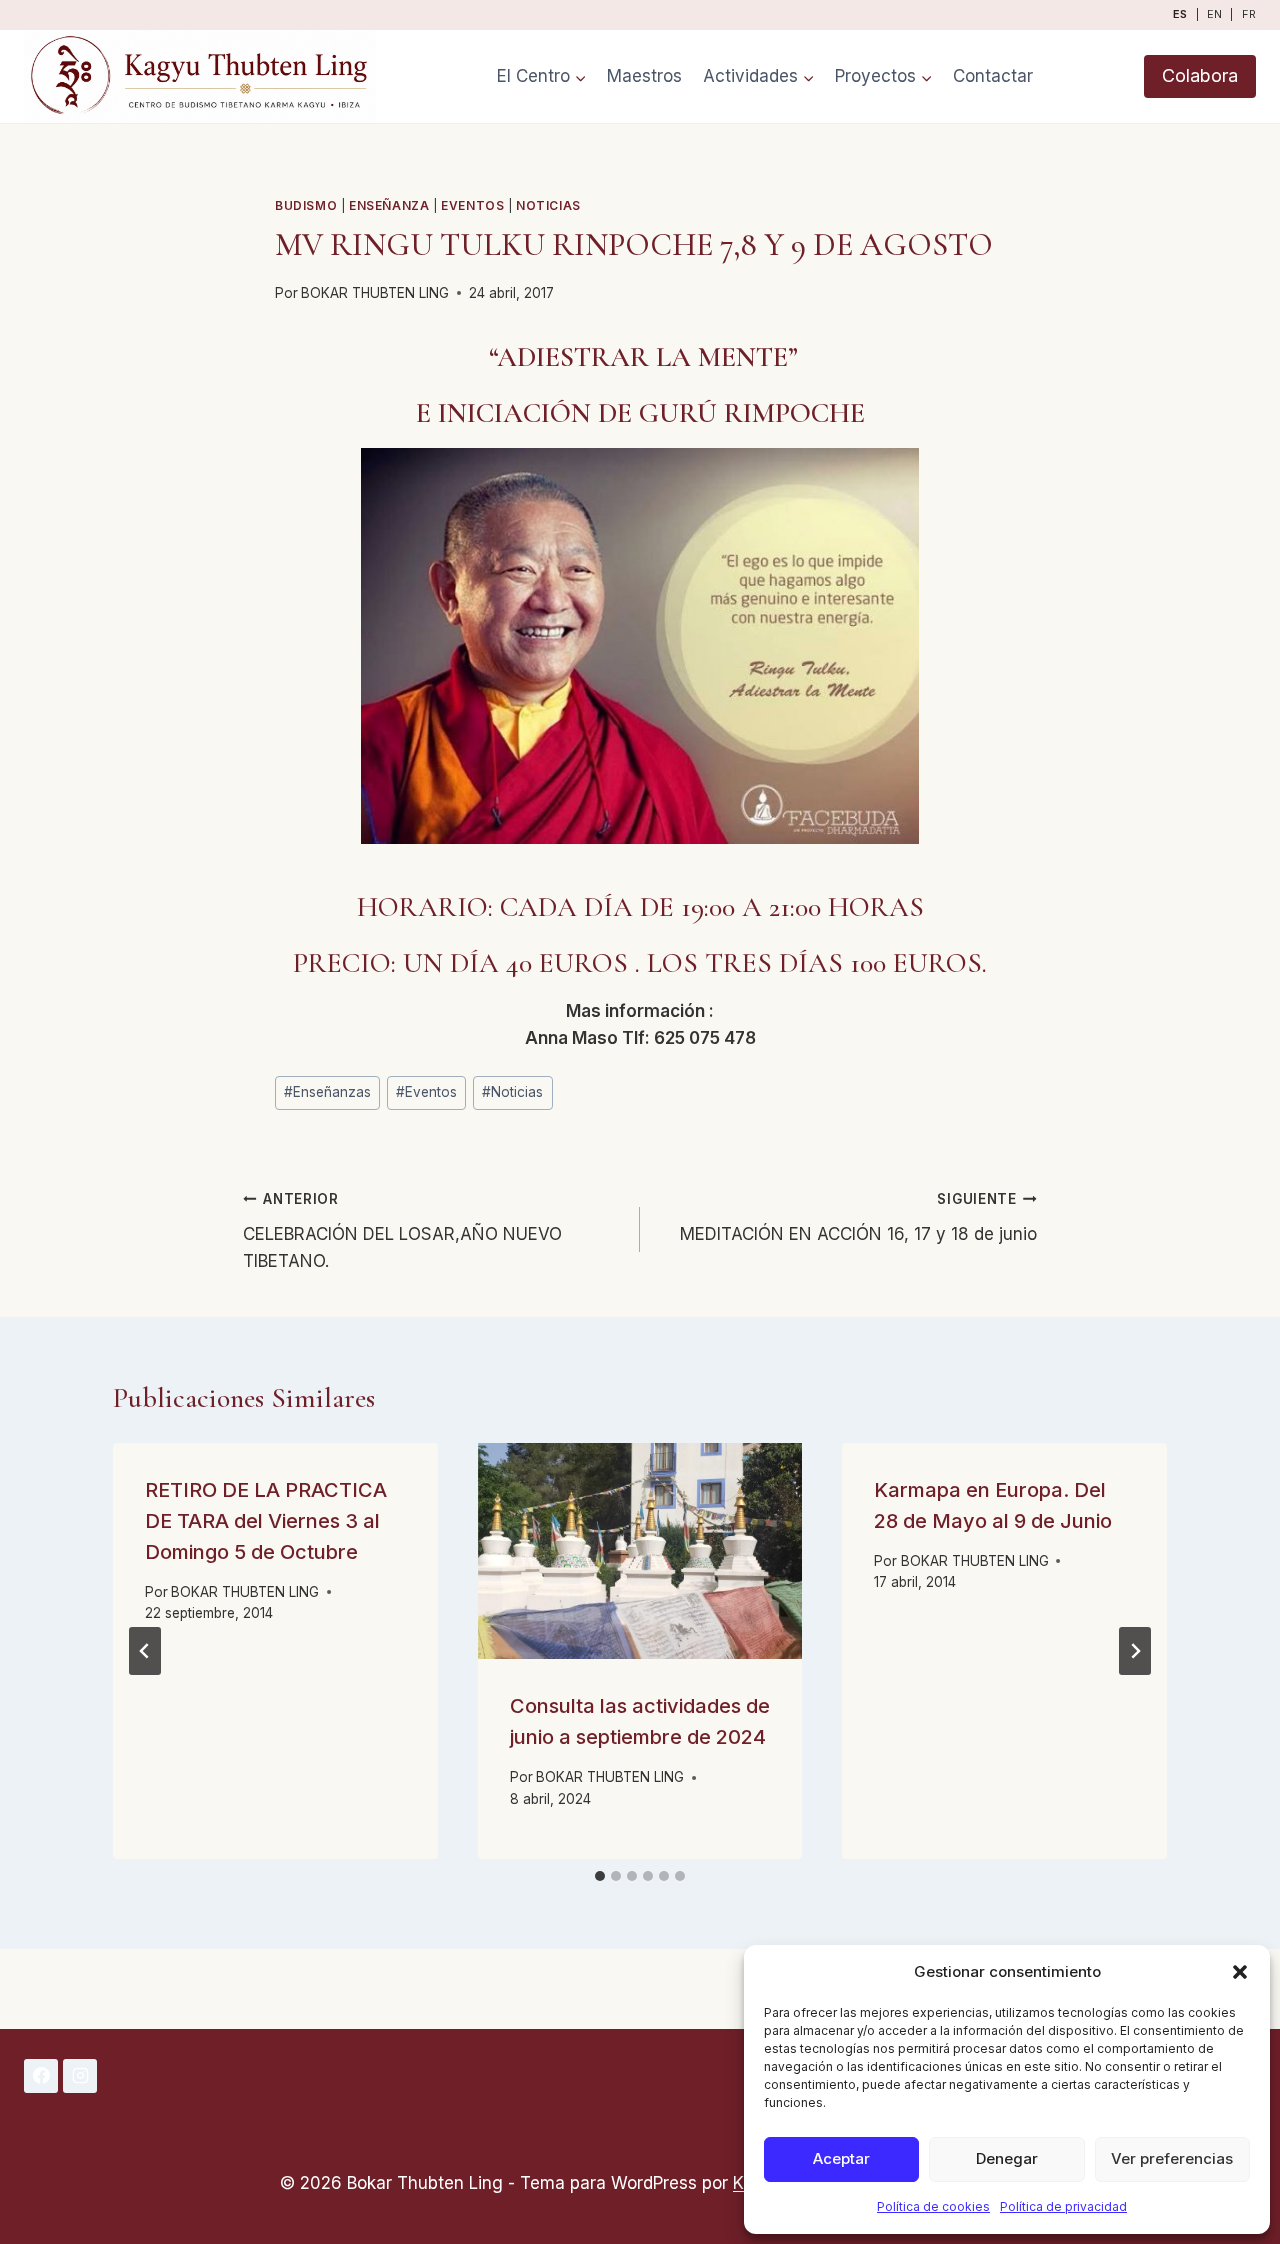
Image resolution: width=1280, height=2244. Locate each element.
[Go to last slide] (145, 1651)
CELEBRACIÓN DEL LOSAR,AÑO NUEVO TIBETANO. (402, 1231)
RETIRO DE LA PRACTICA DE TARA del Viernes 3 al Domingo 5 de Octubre (266, 1521)
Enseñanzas (327, 1092)
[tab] (600, 1876)
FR (1249, 14)
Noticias (548, 205)
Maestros (644, 76)
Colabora (1200, 75)
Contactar (993, 76)
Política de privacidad (1063, 2206)
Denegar (1007, 2158)
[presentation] (640, 1551)
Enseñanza (389, 205)
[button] (1240, 1972)
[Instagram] (80, 2076)
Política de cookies (933, 2206)
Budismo (306, 205)
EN (1214, 14)
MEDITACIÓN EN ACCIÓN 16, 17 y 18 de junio (858, 1217)
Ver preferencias (1172, 2158)
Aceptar (841, 2158)
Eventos (472, 205)
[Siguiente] (1135, 1651)
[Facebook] (41, 2076)
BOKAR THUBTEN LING (375, 293)
